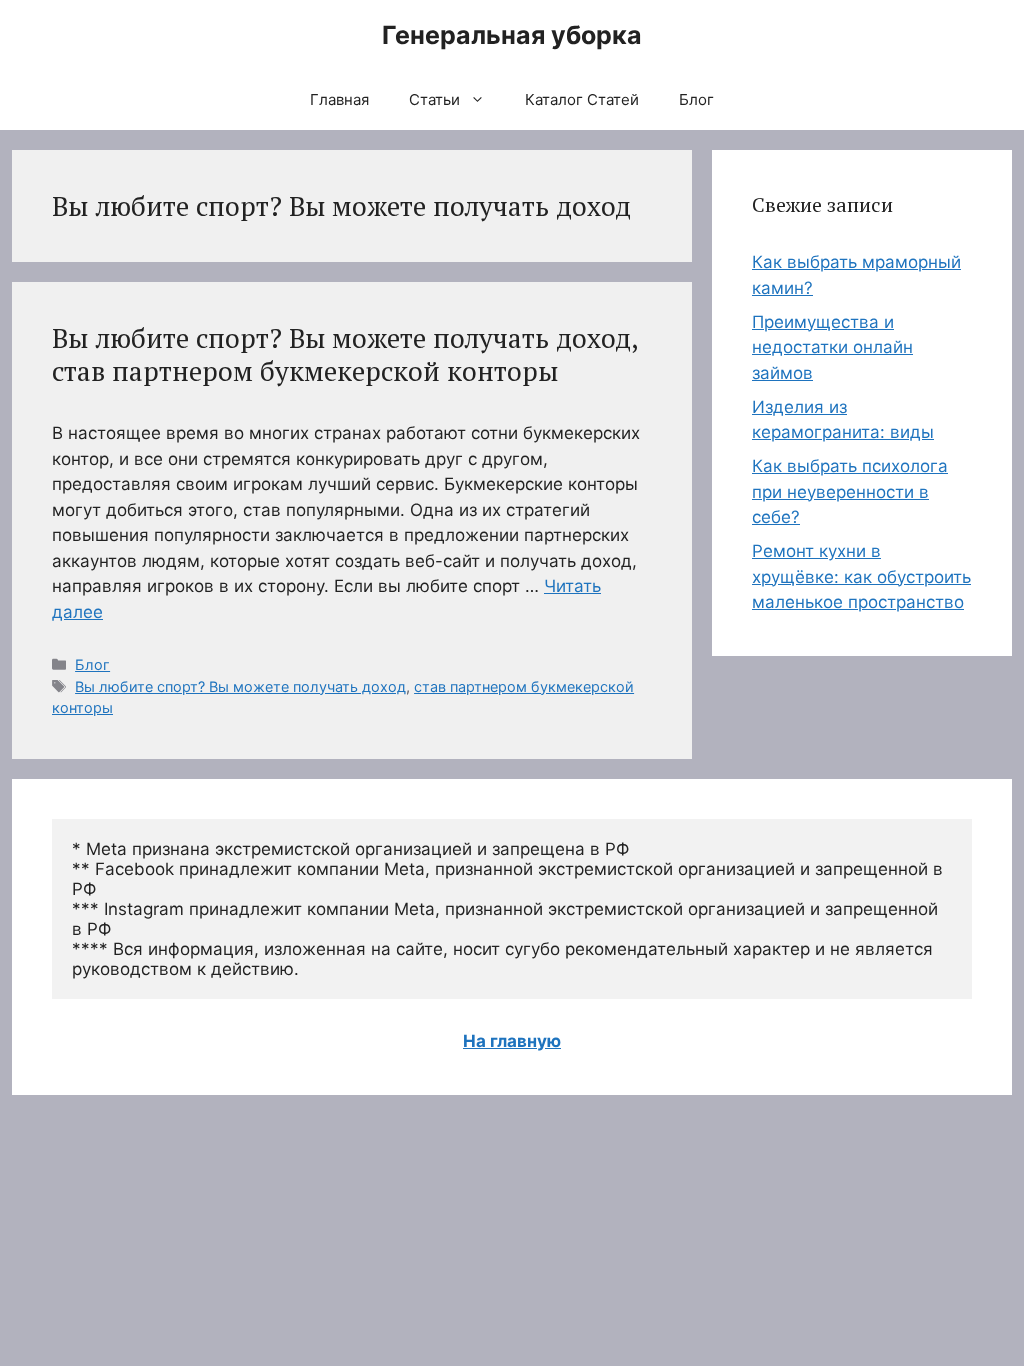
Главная (339, 99)
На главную (512, 1041)
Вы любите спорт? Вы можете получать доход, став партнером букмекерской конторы (345, 354)
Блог (696, 99)
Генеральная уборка (512, 35)
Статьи (434, 99)
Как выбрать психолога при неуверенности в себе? (850, 491)
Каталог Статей (582, 99)
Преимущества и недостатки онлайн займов (832, 347)
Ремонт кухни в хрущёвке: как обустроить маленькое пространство (861, 576)
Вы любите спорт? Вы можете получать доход (240, 686)
